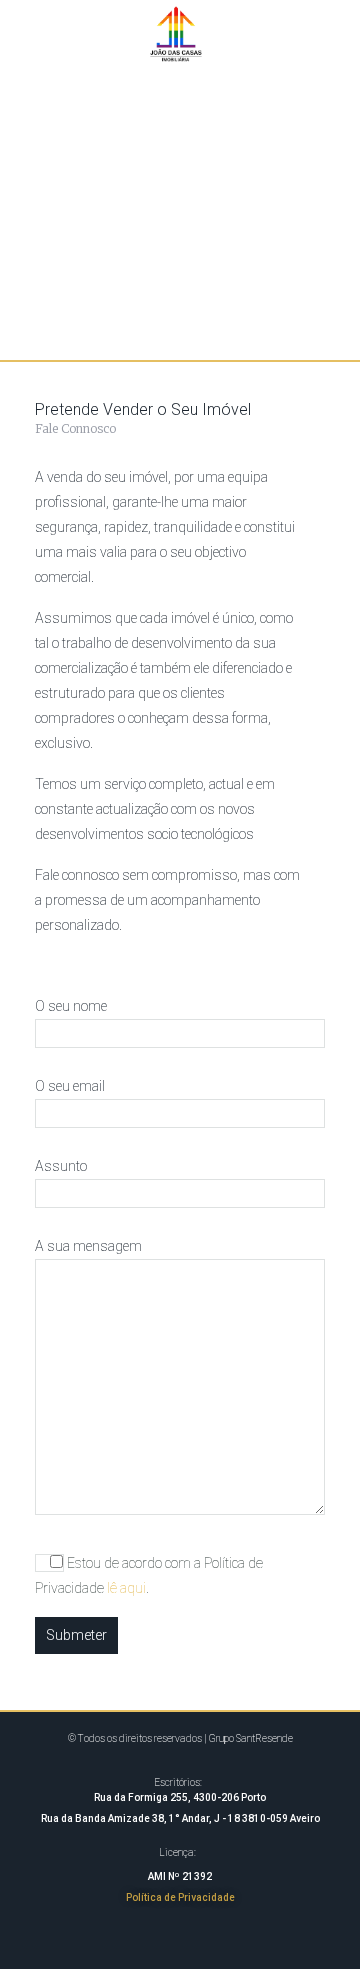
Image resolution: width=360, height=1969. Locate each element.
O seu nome (71, 1006)
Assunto (61, 1166)
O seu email (70, 1086)
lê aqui (126, 1588)
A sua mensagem (88, 1246)
